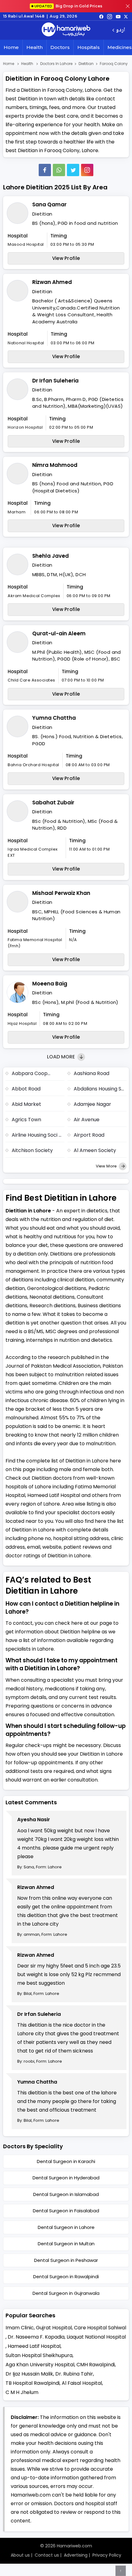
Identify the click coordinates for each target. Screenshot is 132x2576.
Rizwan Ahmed (52, 282)
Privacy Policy (107, 2555)
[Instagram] (110, 16)
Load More (62, 1057)
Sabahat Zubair (53, 803)
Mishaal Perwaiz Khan (61, 893)
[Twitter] (73, 170)
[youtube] (118, 16)
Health (35, 47)
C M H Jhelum (22, 2392)
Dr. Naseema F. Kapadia (36, 2337)
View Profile (66, 258)
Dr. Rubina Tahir (74, 2374)
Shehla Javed (50, 556)
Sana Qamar (49, 204)
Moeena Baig (50, 984)
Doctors (60, 47)
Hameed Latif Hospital (34, 2346)
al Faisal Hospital (82, 2383)
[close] (128, 6)
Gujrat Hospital (54, 2328)
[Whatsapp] (59, 170)
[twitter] (126, 16)
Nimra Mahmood (55, 465)
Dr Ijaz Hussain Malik (29, 2374)
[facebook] (101, 16)
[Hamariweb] (66, 30)
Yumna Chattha (54, 718)
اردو (120, 30)
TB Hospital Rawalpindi (33, 2383)
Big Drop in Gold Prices (68, 6)
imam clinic (20, 2328)
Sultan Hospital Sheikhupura (39, 2355)
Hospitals (89, 47)
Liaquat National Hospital (96, 2337)
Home (11, 47)
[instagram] (87, 170)
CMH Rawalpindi (96, 2365)
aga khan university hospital (40, 2365)
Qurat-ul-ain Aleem (59, 633)
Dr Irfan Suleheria (55, 381)
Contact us (47, 2555)
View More (107, 1166)
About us (20, 2555)
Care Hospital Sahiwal (100, 2328)
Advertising (76, 2555)
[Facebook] (45, 170)
